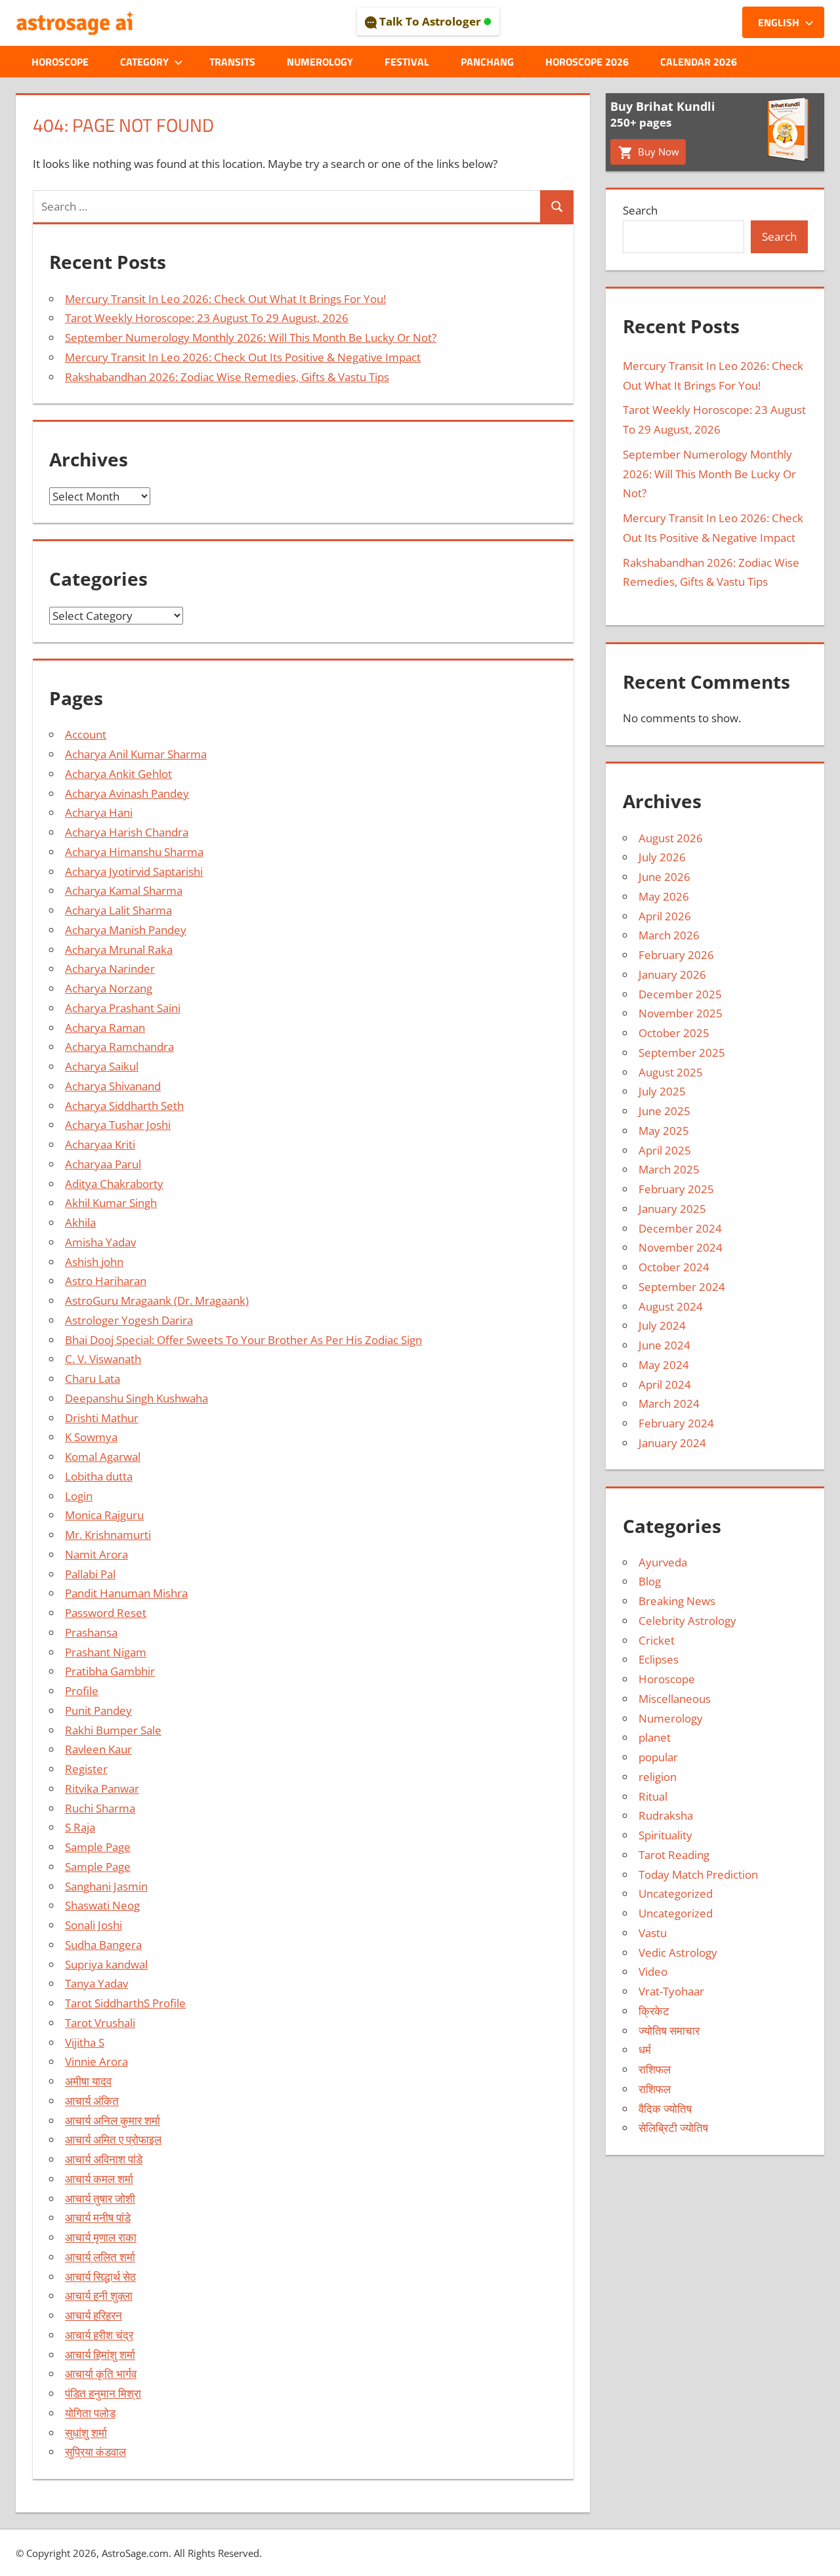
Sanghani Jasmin (106, 1886)
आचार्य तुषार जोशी (100, 2198)
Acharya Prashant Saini (123, 1008)
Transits (232, 62)
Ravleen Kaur (98, 1749)
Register (86, 1769)
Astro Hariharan (106, 1281)
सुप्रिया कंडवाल (95, 2452)
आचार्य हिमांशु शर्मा (100, 2355)
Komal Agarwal (103, 1457)
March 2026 (669, 935)
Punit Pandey (98, 1710)
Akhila (80, 1222)
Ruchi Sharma (100, 1808)
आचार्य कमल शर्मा (99, 2179)
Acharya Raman (105, 1028)
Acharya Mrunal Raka (119, 950)
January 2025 (672, 1209)
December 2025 (680, 994)
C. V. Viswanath (103, 1359)
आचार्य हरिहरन (94, 2315)
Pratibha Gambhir (110, 1671)
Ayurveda (663, 1562)
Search (640, 210)
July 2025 (662, 1091)
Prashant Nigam (106, 1652)
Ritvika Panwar (102, 1789)
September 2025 (682, 1053)
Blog (650, 1581)
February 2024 (676, 1423)
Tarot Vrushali (100, 2023)
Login (79, 1496)
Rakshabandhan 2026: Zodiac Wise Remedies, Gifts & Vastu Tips (227, 377)
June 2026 (664, 877)
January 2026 (672, 974)
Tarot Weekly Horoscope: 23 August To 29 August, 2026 (207, 318)
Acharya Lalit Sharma (118, 910)
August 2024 (671, 1306)
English (779, 22)
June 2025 (664, 1111)
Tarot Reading (674, 1855)
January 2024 (672, 1443)
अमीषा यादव (88, 2081)
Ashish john (94, 1262)
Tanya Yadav (96, 1983)
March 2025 (669, 1169)
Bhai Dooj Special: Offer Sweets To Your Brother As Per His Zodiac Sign (243, 1340)
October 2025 (674, 1033)
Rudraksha (666, 1815)
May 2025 (664, 1131)
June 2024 (664, 1345)
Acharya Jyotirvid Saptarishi (134, 871)
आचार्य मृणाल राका (101, 2237)
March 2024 (669, 1403)
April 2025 (665, 1150)
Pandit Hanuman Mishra (126, 1593)
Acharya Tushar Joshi (118, 1125)
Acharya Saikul (102, 1066)
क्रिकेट (654, 2011)
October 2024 (674, 1267)
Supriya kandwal (106, 1964)
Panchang (487, 62)
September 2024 (682, 1287)
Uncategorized (676, 1893)
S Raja (80, 1827)
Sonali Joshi (94, 1925)
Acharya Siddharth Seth (124, 1106)
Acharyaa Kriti (100, 1144)
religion (658, 1777)
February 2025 (676, 1189)
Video (653, 1972)
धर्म (645, 2050)
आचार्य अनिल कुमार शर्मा (113, 2120)
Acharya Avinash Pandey (127, 793)
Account (86, 734)
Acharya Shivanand (113, 1086)
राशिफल (655, 2069)
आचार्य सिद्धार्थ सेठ (100, 2277)
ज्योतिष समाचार (669, 2031)
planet (655, 1737)
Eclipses (659, 1659)
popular (658, 1757)
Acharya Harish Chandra (127, 832)
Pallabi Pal (90, 1574)
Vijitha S (85, 2042)
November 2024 (681, 1247)
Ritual (653, 1796)
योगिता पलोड (90, 2413)
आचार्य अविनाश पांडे (104, 2159)
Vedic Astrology (678, 1952)
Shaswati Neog (102, 1905)
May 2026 (664, 896)
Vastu (653, 1933)
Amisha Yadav (100, 1242)
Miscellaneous (675, 1699)
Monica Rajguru (104, 1515)
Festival (407, 62)
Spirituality (665, 1835)
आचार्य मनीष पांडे (98, 2218)
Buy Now (657, 152)
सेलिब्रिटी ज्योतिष (673, 2128)
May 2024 (664, 1365)
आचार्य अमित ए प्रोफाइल (113, 2139)
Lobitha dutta (99, 1476)
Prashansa (91, 1632)
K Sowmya (91, 1437)
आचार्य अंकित (92, 2101)
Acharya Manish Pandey (126, 930)
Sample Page (98, 1847)
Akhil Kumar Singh (111, 1203)
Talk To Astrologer (430, 21)
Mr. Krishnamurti (108, 1535)
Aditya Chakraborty (114, 1184)
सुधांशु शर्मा (86, 2433)
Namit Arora (96, 1554)
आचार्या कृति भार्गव (101, 2374)
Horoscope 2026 (587, 62)
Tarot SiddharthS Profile (125, 2003)
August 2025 (671, 1072)
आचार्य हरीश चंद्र (99, 2335)
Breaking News (677, 1601)
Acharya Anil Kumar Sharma (136, 754)
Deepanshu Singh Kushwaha (136, 1398)
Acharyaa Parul (103, 1164)
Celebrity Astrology (687, 1621)
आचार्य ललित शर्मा (100, 2257)
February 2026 (676, 955)
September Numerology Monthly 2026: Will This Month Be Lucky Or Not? (251, 337)
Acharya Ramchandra (119, 1047)
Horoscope (60, 62)
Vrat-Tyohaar (671, 1991)
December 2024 (680, 1228)
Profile (82, 1691)
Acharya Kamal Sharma (124, 890)
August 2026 (671, 838)
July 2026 (662, 857)
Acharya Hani (99, 812)
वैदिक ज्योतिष (665, 2109)
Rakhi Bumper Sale (113, 1730)
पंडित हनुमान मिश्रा (103, 2393)
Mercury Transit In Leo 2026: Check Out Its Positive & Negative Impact (243, 357)
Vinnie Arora (96, 2061)
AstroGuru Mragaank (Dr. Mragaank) (157, 1300)
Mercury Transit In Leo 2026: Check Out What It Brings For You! (225, 299)
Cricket (657, 1640)
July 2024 (662, 1325)
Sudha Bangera (103, 1945)
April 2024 (665, 1384)
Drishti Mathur (102, 1418)
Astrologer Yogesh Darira (129, 1320)
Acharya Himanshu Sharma (134, 852)
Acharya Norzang (109, 988)
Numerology (320, 62)
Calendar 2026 (699, 62)
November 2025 (681, 1013)
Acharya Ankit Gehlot (118, 774)
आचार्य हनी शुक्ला (99, 2296)
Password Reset (106, 1613)
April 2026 (665, 916)
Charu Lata (93, 1379)
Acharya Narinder (110, 969)
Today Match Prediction (698, 1874)
